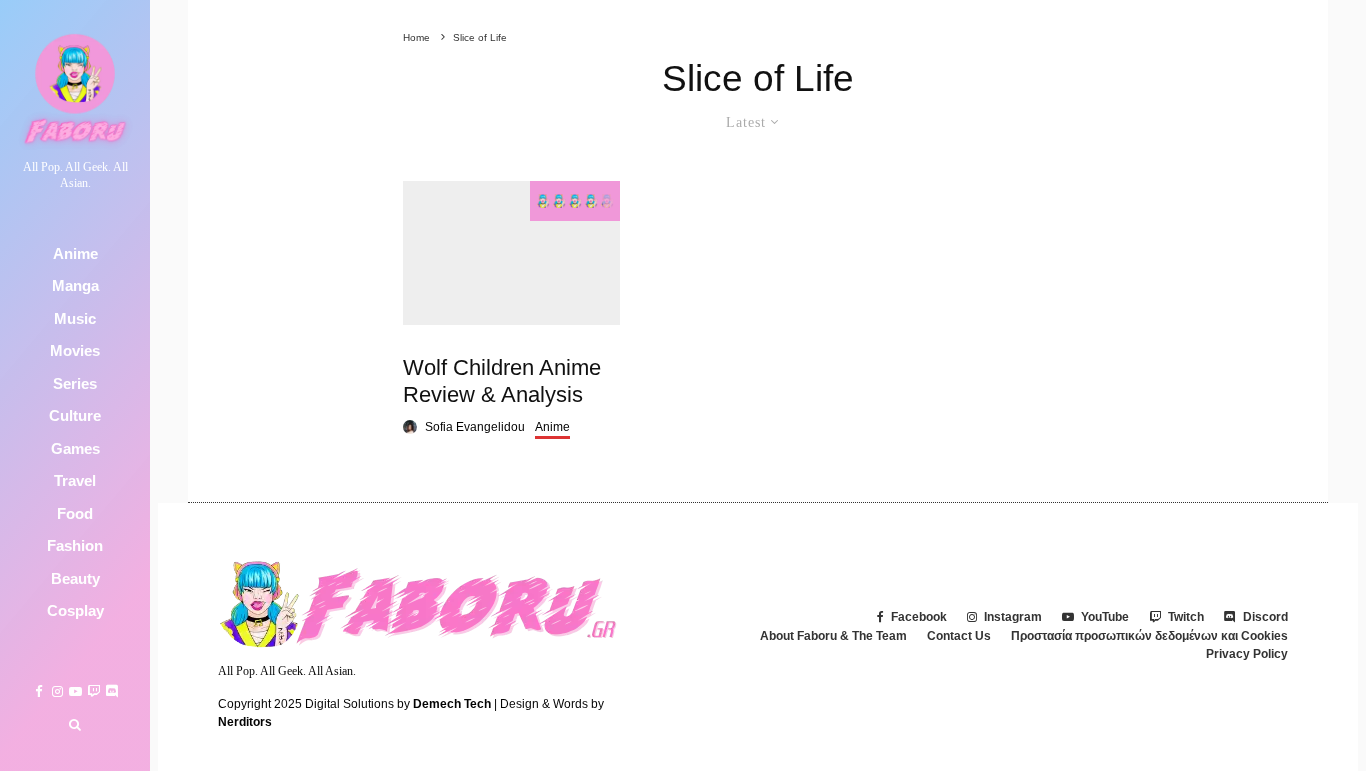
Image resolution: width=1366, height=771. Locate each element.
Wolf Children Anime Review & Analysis (502, 380)
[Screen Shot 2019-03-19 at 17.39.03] (511, 253)
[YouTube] (75, 691)
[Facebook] (39, 691)
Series (75, 383)
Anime (75, 253)
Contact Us (959, 636)
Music (75, 318)
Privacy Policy (1247, 654)
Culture (75, 416)
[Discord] (111, 691)
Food (75, 513)
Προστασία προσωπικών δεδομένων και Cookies (1149, 636)
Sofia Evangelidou (475, 427)
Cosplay (75, 611)
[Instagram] (57, 691)
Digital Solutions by (398, 704)
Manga (75, 286)
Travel (75, 481)
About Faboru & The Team (833, 636)
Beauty (75, 578)
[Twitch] (93, 691)
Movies (75, 351)
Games (75, 448)
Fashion (75, 546)
